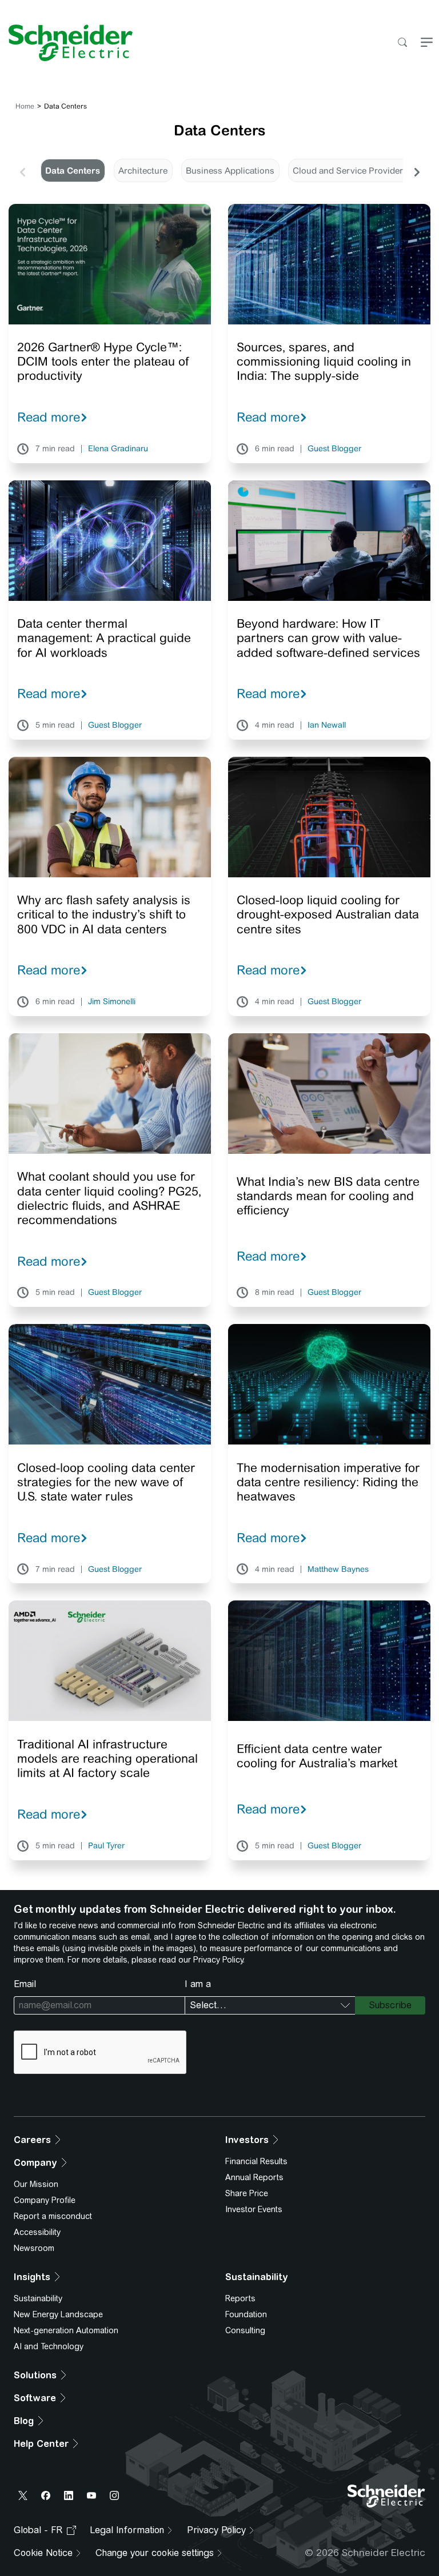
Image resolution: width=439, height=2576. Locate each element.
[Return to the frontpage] (66, 43)
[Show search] (402, 43)
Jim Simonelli (112, 1002)
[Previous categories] (22, 171)
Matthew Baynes (338, 1570)
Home (25, 106)
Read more (49, 417)
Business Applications (230, 170)
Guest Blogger (334, 449)
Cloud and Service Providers (350, 170)
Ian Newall (327, 725)
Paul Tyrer (106, 1846)
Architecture (143, 170)
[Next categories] (417, 171)
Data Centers (73, 170)
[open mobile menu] (427, 43)
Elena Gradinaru (118, 449)
